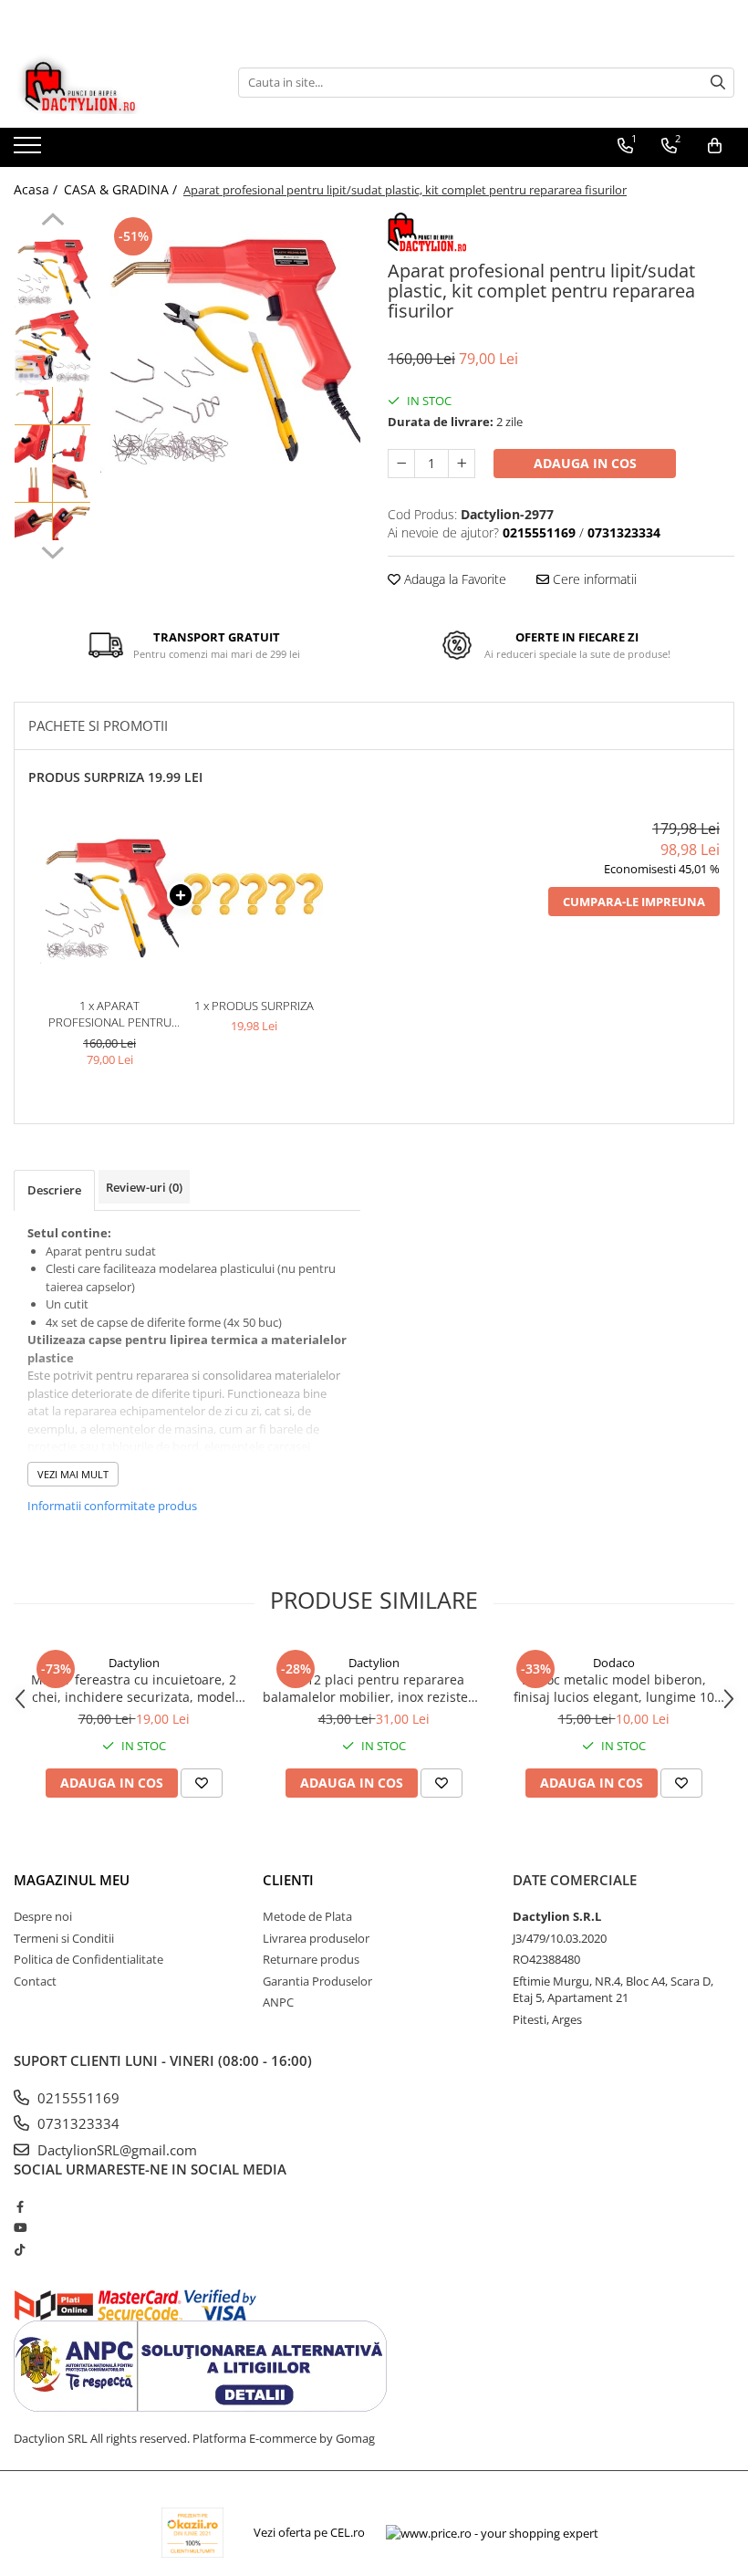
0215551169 (77, 2098)
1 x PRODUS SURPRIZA (254, 1006)
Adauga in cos (585, 463)
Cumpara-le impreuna (634, 902)
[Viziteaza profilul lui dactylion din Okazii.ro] (192, 2533)
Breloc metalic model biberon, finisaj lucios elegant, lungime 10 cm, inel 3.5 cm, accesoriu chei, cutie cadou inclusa (614, 1688)
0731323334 (77, 2123)
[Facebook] (20, 2206)
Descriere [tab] (54, 1190)
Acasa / (37, 189)
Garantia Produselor (317, 1981)
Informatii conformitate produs (112, 1506)
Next (52, 550)
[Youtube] (20, 2227)
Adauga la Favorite (453, 579)
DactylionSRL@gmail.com (115, 2150)
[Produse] (30, 151)
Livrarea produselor (316, 1938)
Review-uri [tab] (144, 1187)
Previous (52, 222)
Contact (35, 1981)
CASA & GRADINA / (122, 189)
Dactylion (134, 1663)
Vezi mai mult (73, 1474)
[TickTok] (20, 2249)
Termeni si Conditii (64, 1938)
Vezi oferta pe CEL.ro (309, 2532)
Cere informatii (593, 579)
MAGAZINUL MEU (72, 1880)
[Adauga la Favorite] (202, 1783)
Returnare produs (311, 1959)
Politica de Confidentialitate (88, 1959)
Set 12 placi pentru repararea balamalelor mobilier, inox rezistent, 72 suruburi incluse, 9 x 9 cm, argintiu (374, 1688)
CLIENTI (288, 1880)
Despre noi (43, 1916)
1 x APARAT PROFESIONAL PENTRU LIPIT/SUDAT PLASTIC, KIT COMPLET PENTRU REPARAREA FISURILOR (110, 1014)
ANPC (278, 2002)
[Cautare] (718, 83)
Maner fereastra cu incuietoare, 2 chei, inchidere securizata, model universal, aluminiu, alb (134, 1688)
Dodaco (614, 1663)
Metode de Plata (307, 1916)
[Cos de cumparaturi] (715, 146)
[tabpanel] (230, 343)
